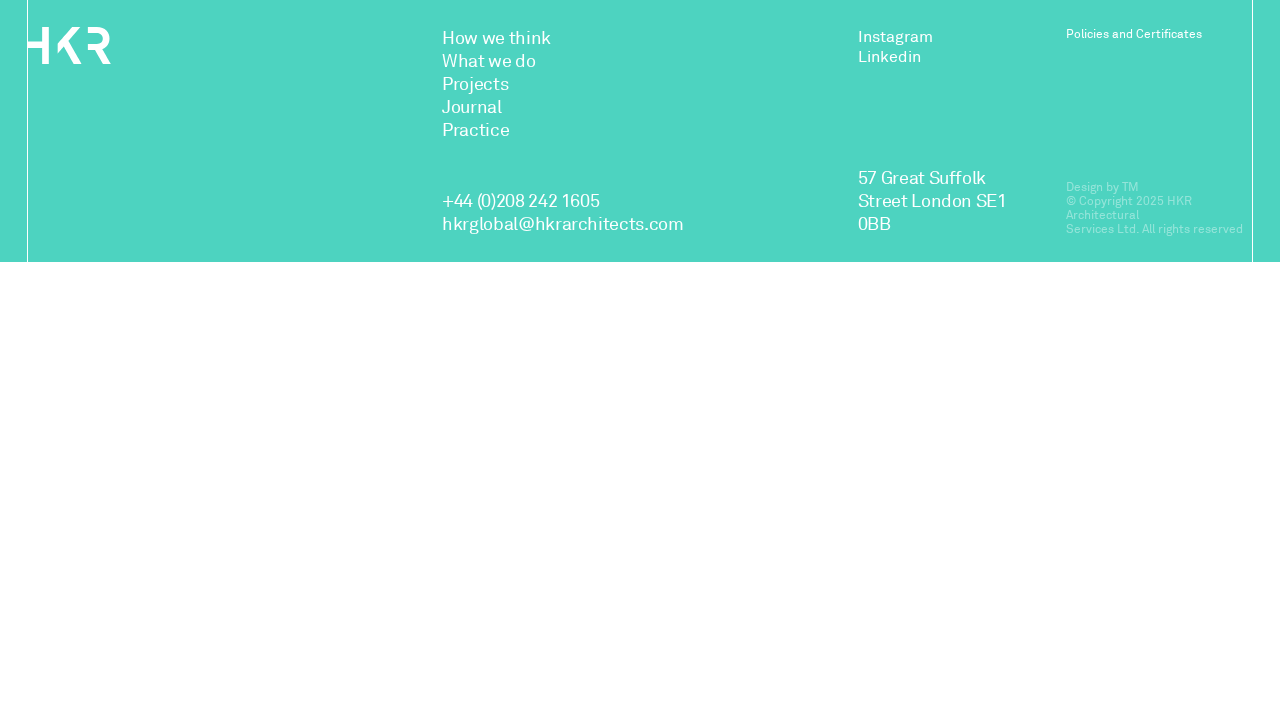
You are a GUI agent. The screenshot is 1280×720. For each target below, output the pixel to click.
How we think (496, 38)
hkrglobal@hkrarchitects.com (562, 224)
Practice (475, 130)
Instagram (895, 37)
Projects (475, 84)
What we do (488, 61)
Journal (471, 107)
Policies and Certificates (1134, 34)
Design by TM (1102, 187)
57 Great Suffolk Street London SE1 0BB (932, 201)
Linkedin (889, 57)
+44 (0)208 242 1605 (520, 201)
